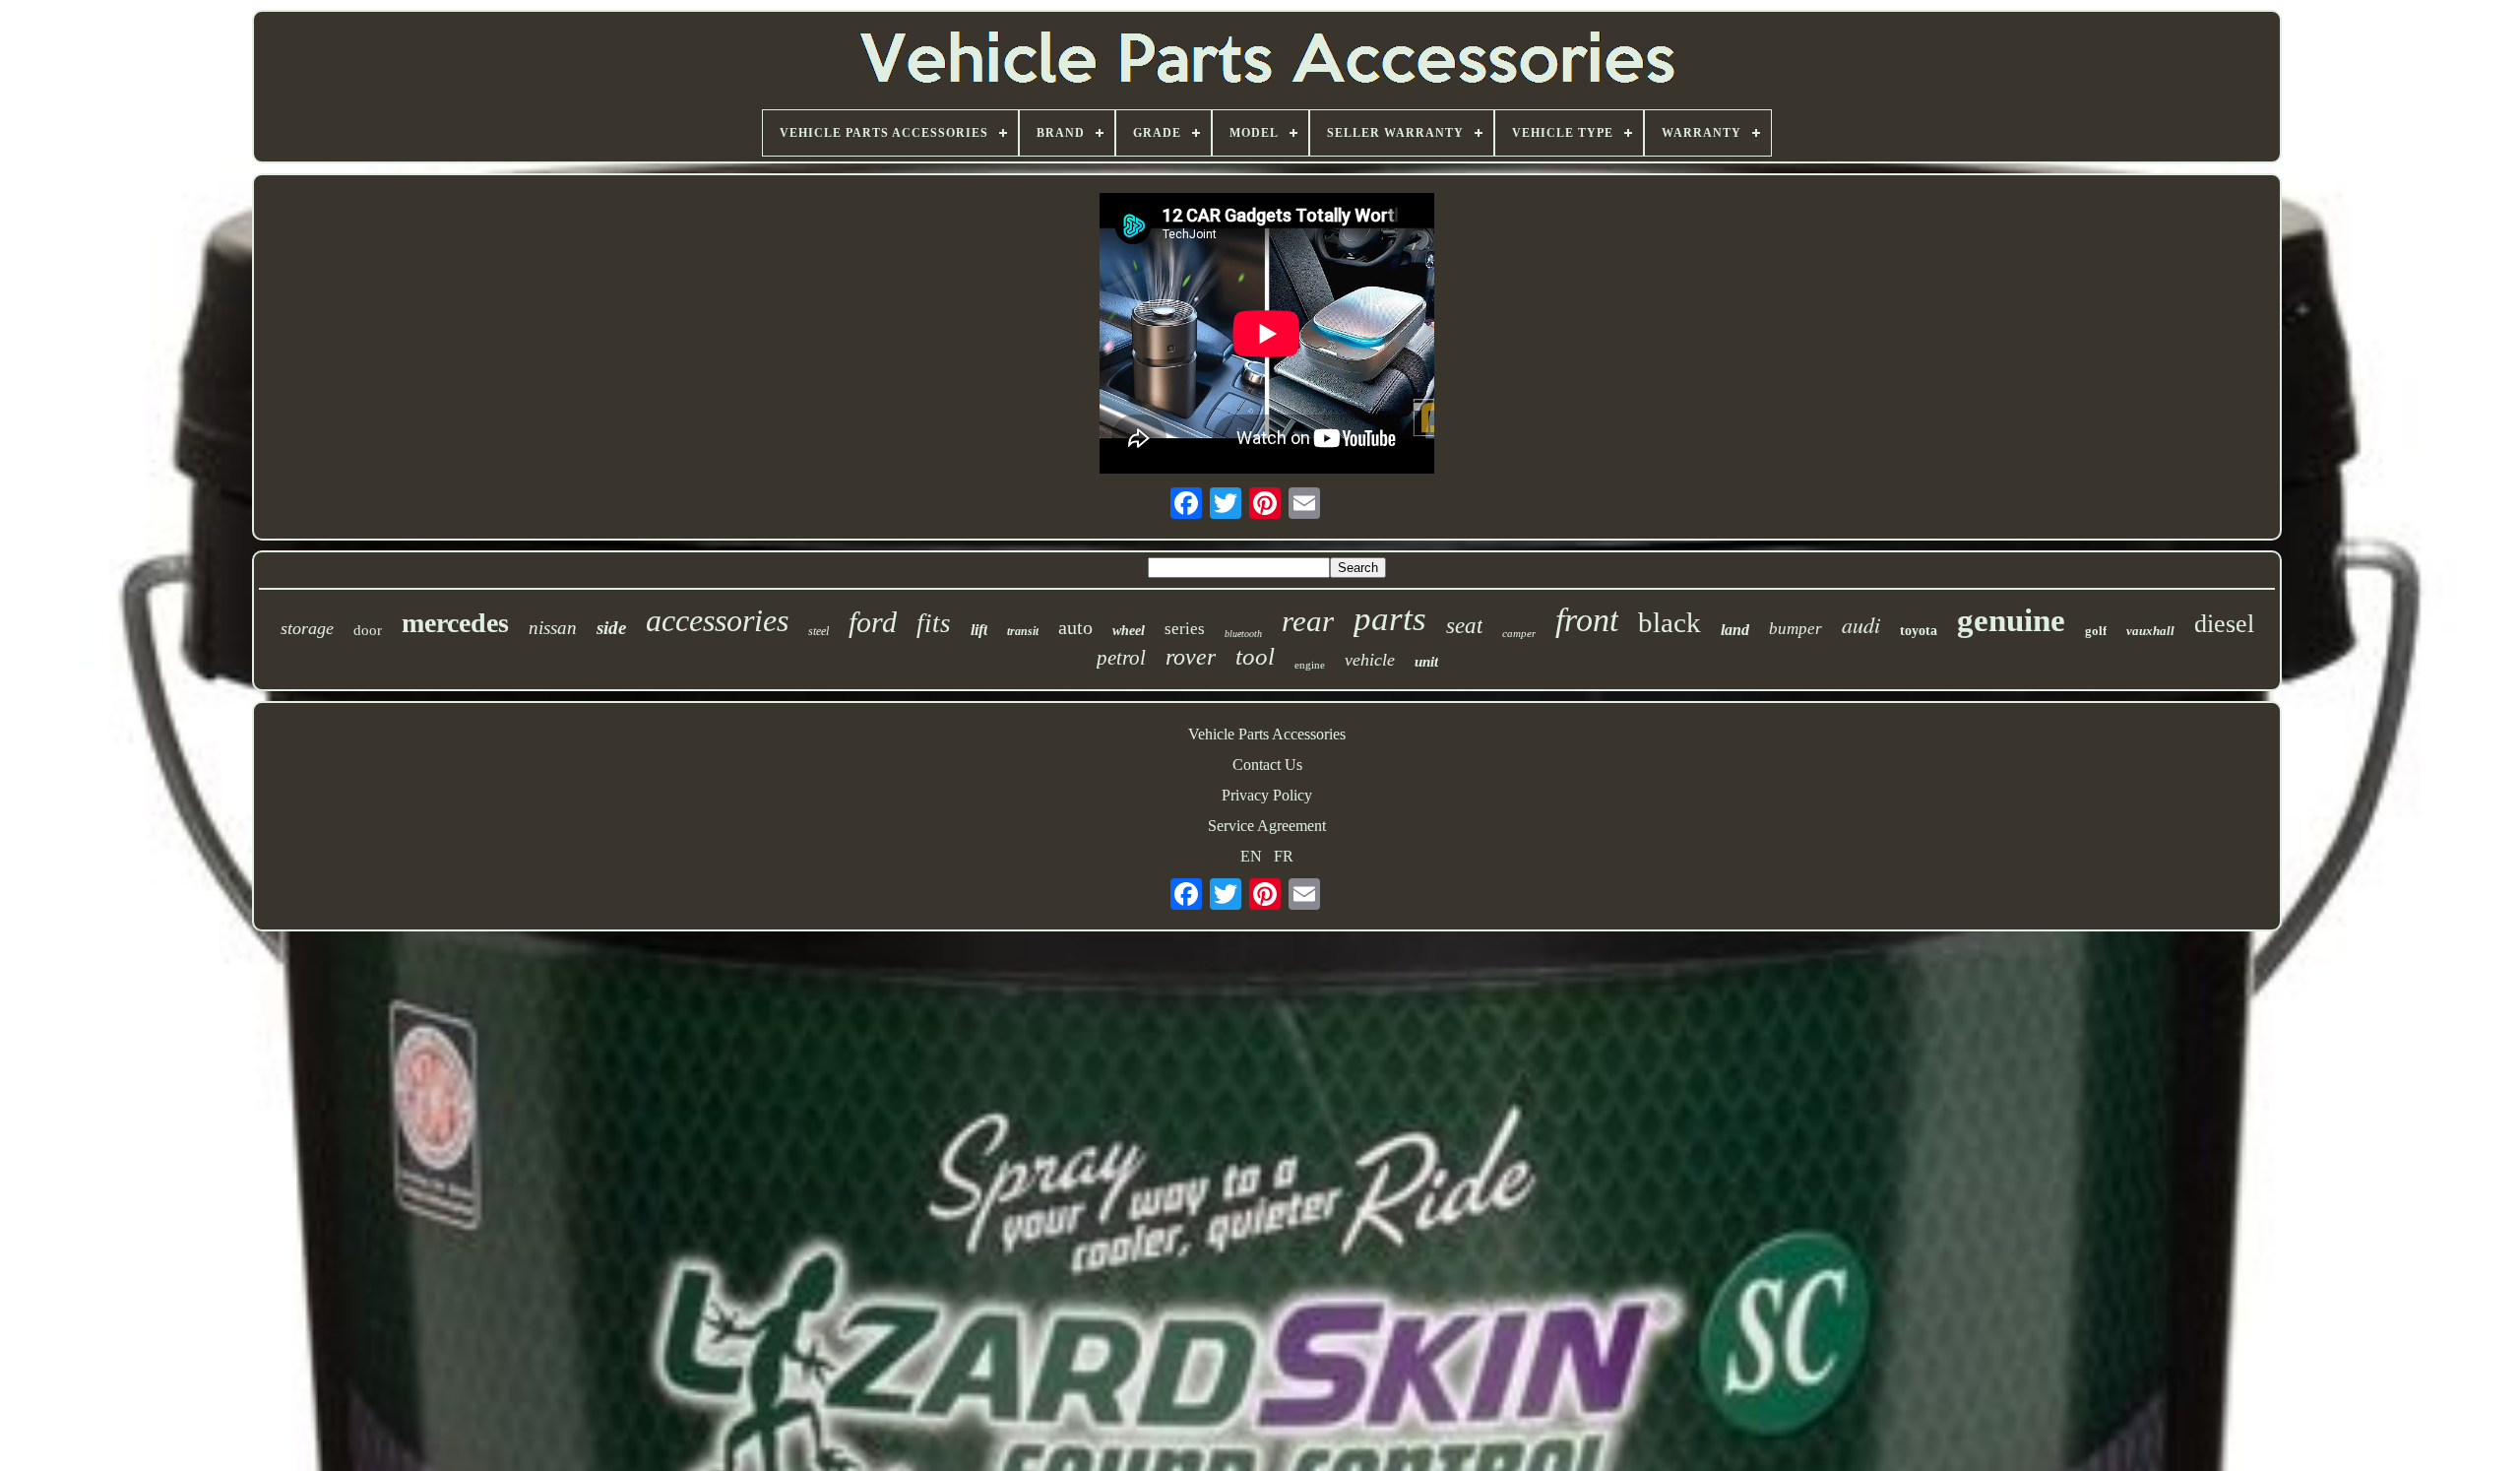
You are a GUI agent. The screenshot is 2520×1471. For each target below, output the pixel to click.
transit (1023, 631)
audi (1861, 624)
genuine (2011, 620)
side (611, 628)
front (1587, 620)
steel (819, 631)
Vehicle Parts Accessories (1267, 734)
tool (1255, 656)
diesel (2224, 624)
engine (1310, 665)
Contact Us (1267, 765)
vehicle (1370, 660)
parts (1390, 619)
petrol (1121, 658)
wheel (1129, 631)
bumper (1795, 629)
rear (1308, 621)
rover (1191, 657)
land (1735, 630)
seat (1464, 626)
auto (1075, 627)
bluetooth (1243, 634)
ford (873, 622)
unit (1426, 662)
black (1669, 622)
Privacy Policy (1267, 795)
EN (1251, 856)
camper (1519, 633)
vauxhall (2150, 631)
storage (307, 628)
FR (1284, 856)
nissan (553, 628)
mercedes (455, 623)
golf (2096, 631)
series (1185, 629)
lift (979, 630)
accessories (717, 620)
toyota (1919, 631)
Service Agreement (1267, 826)
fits (934, 623)
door (368, 630)
